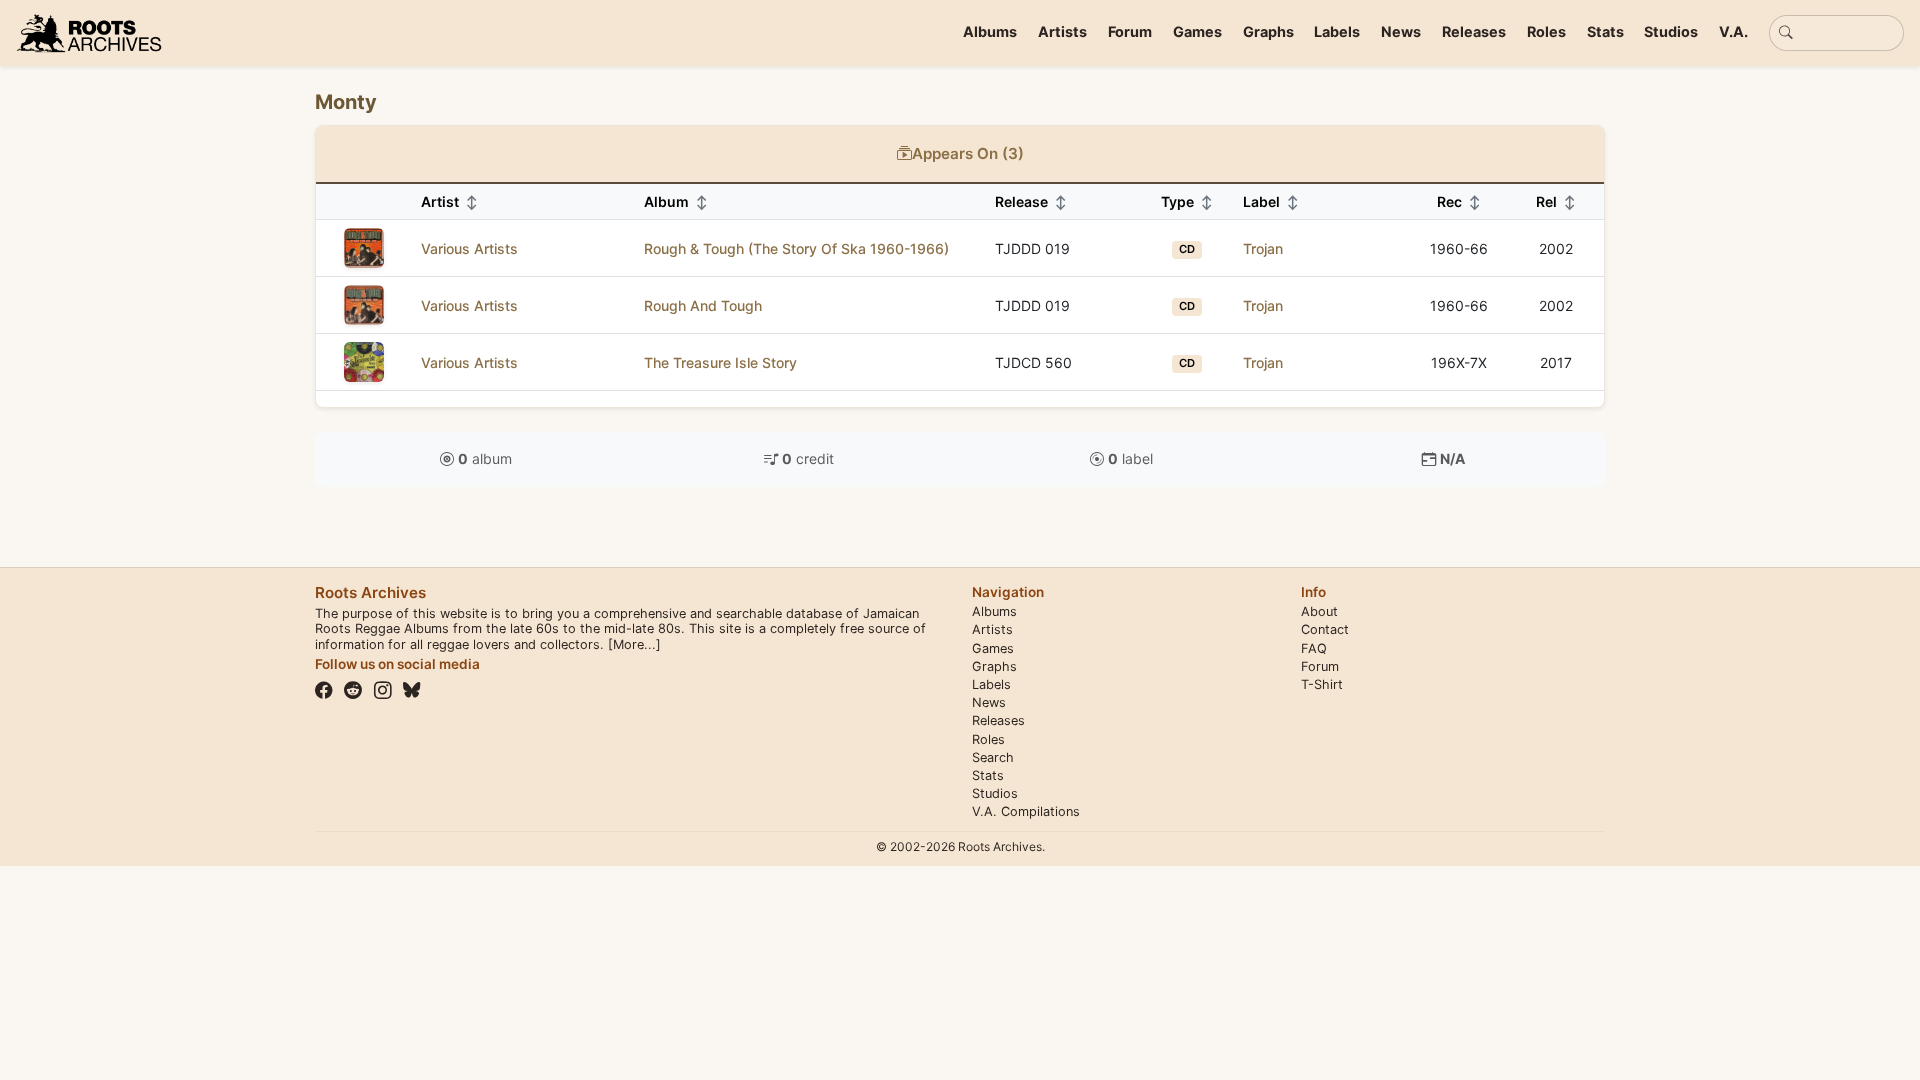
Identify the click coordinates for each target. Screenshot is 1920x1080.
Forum (1130, 31)
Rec (1459, 201)
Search (993, 757)
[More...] (634, 644)
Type (1187, 201)
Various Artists (469, 248)
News (1401, 31)
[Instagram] (383, 690)
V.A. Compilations (1026, 811)
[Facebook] (324, 690)
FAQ (1314, 648)
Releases (1474, 31)
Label (1271, 201)
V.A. (1733, 31)
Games (1197, 31)
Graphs (1268, 31)
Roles (1546, 31)
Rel (1556, 201)
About (1319, 611)
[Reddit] (353, 690)
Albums (990, 31)
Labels (1337, 31)
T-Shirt (1322, 684)
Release (1031, 201)
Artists (1062, 31)
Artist (449, 201)
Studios (1671, 31)
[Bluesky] (412, 690)
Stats (1605, 31)
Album (676, 201)
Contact (1325, 629)
